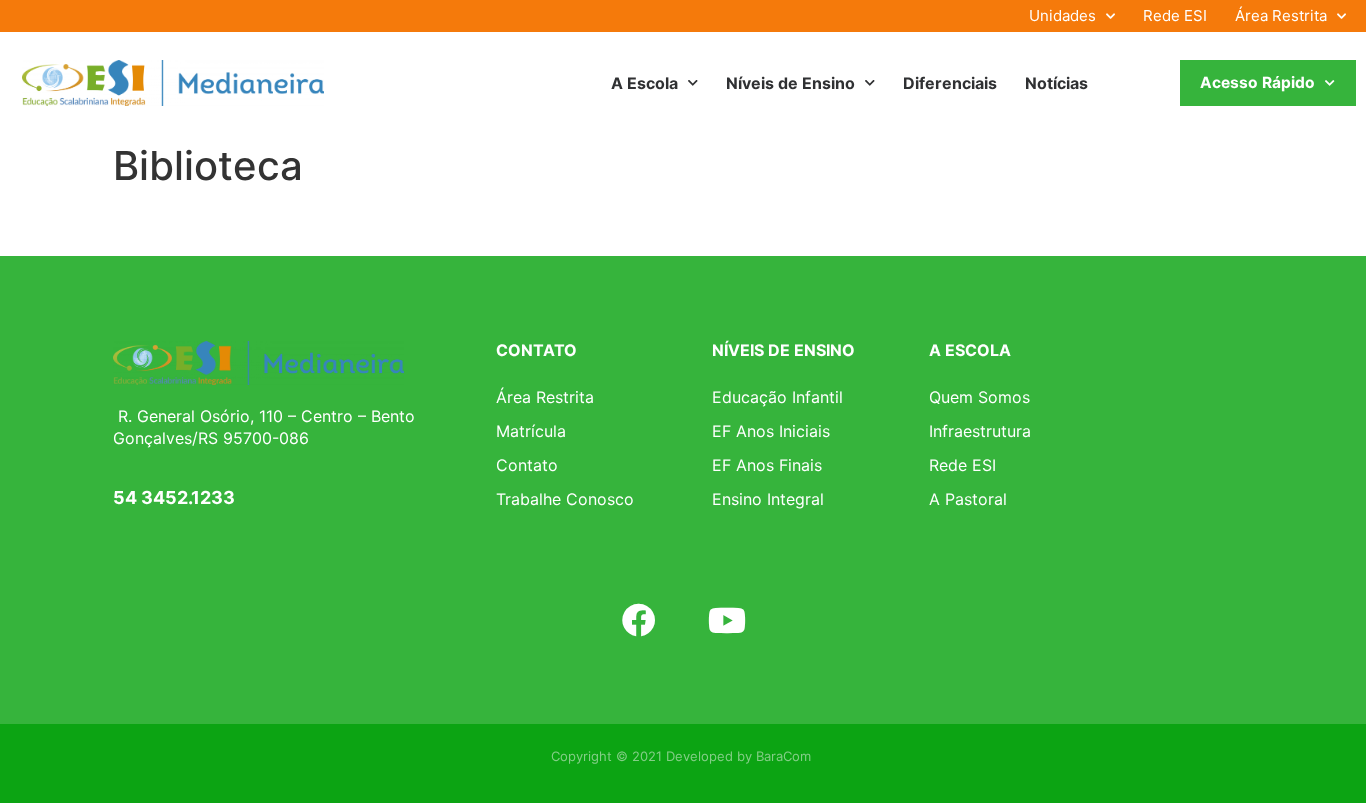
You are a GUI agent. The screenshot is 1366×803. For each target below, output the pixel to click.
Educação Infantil (777, 397)
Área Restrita (1281, 15)
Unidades (1062, 15)
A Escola (644, 83)
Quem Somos (979, 397)
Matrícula (531, 431)
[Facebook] (639, 619)
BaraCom (783, 756)
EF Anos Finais (767, 465)
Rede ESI (1175, 15)
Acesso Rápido (1257, 82)
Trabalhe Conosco (565, 499)
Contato (527, 465)
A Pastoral (968, 499)
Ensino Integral (768, 499)
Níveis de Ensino (790, 83)
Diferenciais (950, 83)
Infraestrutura (980, 431)
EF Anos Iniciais (771, 431)
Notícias (1056, 83)
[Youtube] (727, 619)
